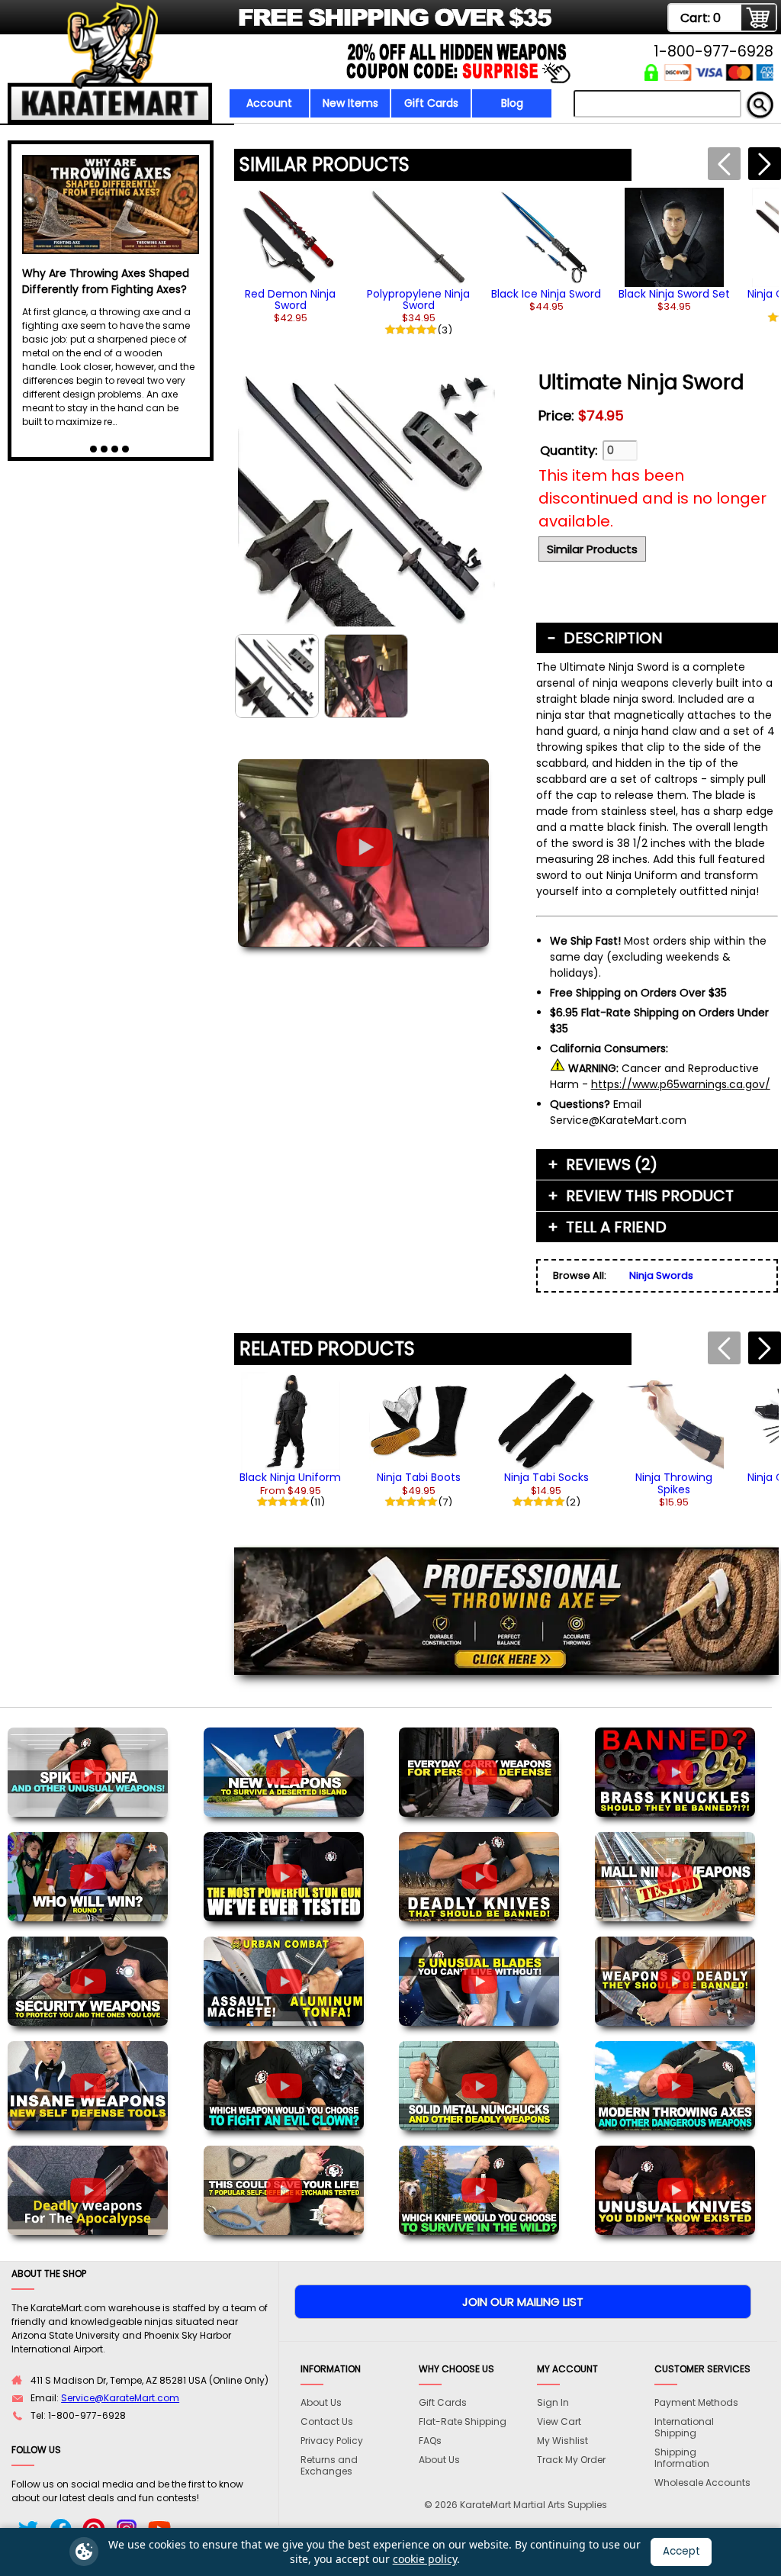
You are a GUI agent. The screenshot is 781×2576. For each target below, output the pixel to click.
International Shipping (684, 2427)
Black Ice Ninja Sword (546, 294)
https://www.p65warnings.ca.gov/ (681, 1084)
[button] (765, 164)
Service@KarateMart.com (120, 2398)
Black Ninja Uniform (290, 1477)
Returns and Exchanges (329, 2465)
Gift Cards (431, 103)
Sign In (553, 2402)
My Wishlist (562, 2441)
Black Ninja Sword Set (674, 294)
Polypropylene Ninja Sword (418, 299)
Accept (681, 2551)
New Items (350, 103)
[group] (291, 256)
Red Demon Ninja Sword (290, 299)
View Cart (559, 2421)
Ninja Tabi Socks (546, 1477)
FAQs (430, 2441)
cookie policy (425, 2559)
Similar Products (592, 549)
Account (269, 103)
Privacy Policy (332, 2441)
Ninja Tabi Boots (419, 1477)
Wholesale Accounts (702, 2483)
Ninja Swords (661, 1275)
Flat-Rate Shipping (463, 2421)
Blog (512, 103)
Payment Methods (696, 2402)
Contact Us (327, 2421)
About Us (321, 2402)
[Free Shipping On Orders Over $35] (282, 26)
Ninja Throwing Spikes (674, 1483)
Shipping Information (682, 2458)
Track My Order (571, 2460)
